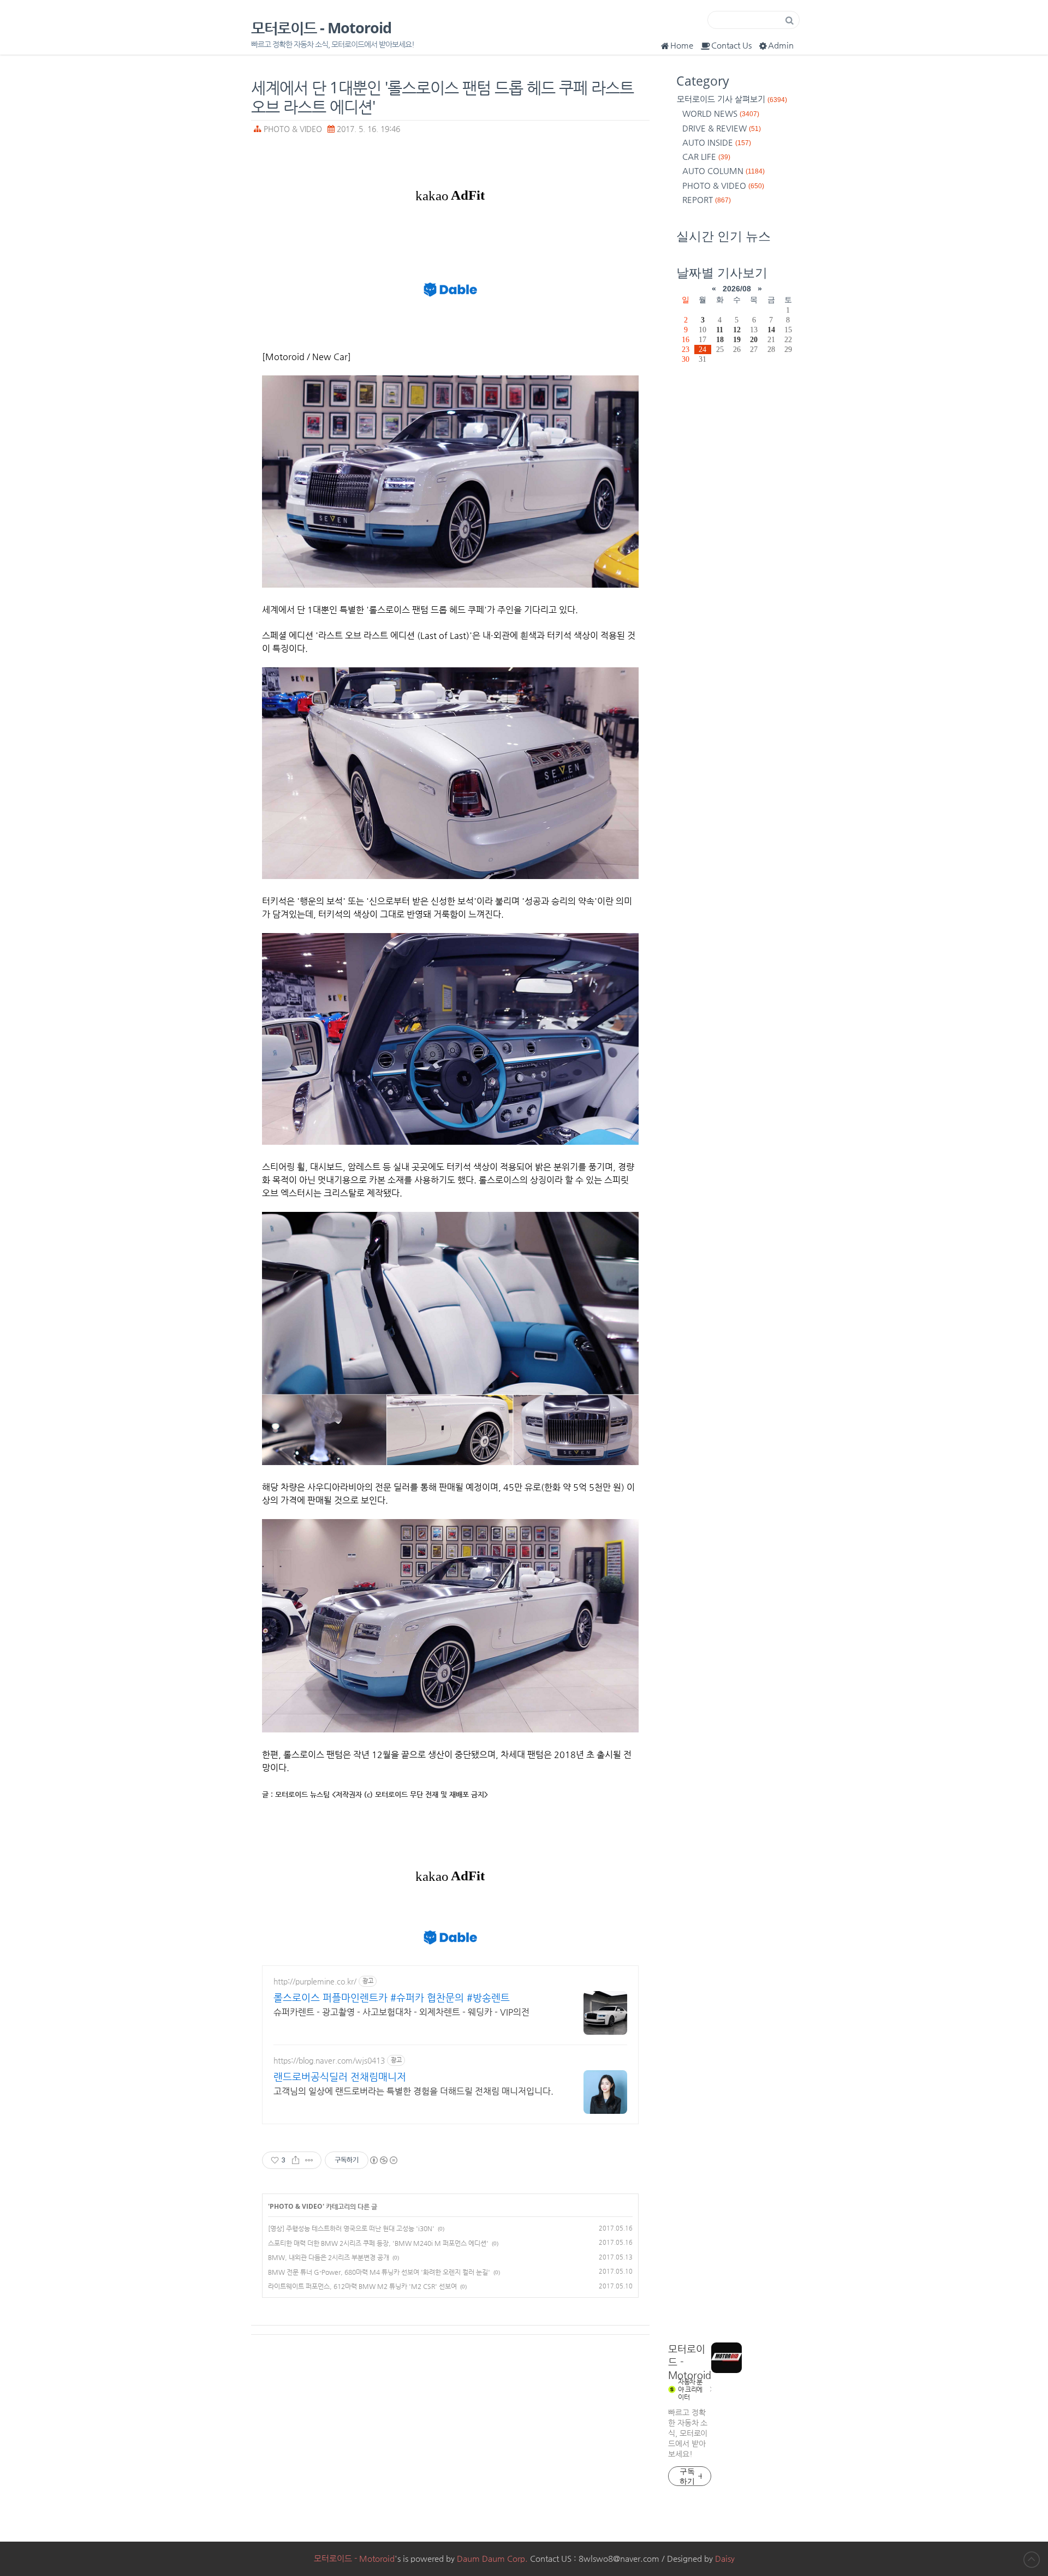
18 (720, 339)
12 (737, 330)
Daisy (725, 2558)
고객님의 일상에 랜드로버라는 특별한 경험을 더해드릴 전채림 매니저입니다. (413, 2091)
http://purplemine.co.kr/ (315, 1981)
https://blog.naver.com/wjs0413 (329, 2060)
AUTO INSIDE (717, 142)
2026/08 (737, 289)
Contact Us (731, 45)
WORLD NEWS (721, 113)
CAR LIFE (706, 156)
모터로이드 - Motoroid (321, 28)
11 (720, 330)
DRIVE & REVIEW (722, 128)
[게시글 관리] (309, 2160)
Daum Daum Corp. (492, 2558)
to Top (1032, 2560)
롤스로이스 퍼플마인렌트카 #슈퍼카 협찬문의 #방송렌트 (392, 1997)
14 (771, 330)
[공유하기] (296, 2160)
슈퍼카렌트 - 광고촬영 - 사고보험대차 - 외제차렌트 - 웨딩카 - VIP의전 (401, 2012)
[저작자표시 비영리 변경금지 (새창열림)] (383, 2160)
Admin (781, 45)
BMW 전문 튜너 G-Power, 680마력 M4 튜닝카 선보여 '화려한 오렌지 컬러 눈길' (379, 2272)
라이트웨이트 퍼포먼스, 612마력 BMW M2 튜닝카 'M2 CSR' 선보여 (362, 2286)
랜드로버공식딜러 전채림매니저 (340, 2076)
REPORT (707, 199)
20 (754, 339)
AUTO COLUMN (724, 171)
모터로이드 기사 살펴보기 (732, 99)
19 (737, 339)
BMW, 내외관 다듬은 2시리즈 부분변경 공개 (329, 2257)
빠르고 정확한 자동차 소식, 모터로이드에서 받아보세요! (688, 2433)
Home (682, 45)
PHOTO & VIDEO (293, 129)
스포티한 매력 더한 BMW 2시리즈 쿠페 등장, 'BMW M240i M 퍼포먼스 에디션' (378, 2243)
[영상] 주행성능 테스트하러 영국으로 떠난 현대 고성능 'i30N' (351, 2228)
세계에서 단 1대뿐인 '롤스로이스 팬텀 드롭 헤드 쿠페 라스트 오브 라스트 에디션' (442, 97)
